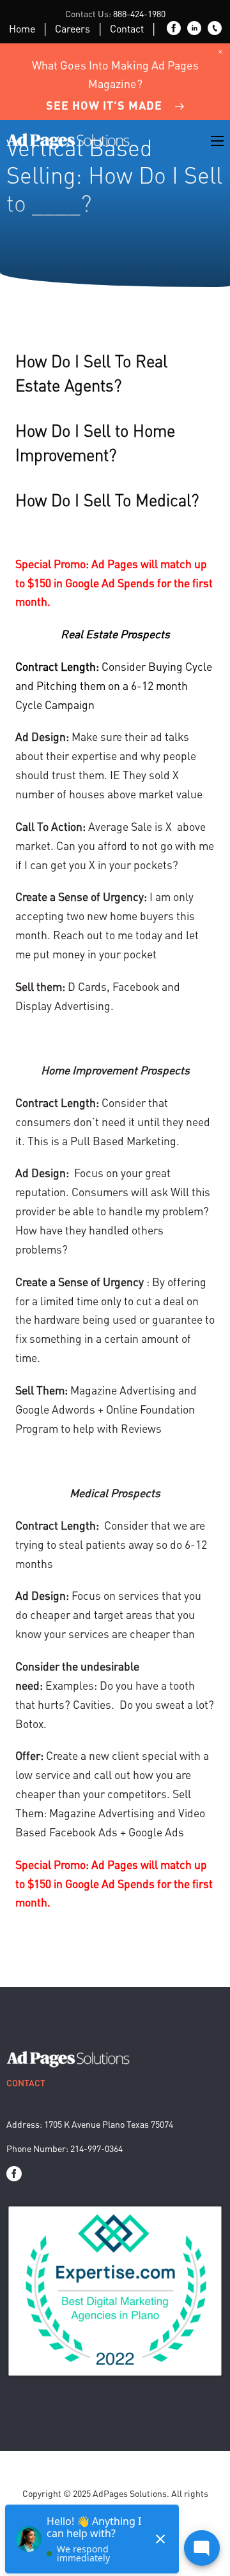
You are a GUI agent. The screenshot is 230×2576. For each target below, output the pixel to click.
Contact (127, 28)
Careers (73, 28)
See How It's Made (104, 105)
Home (22, 28)
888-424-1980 (139, 13)
